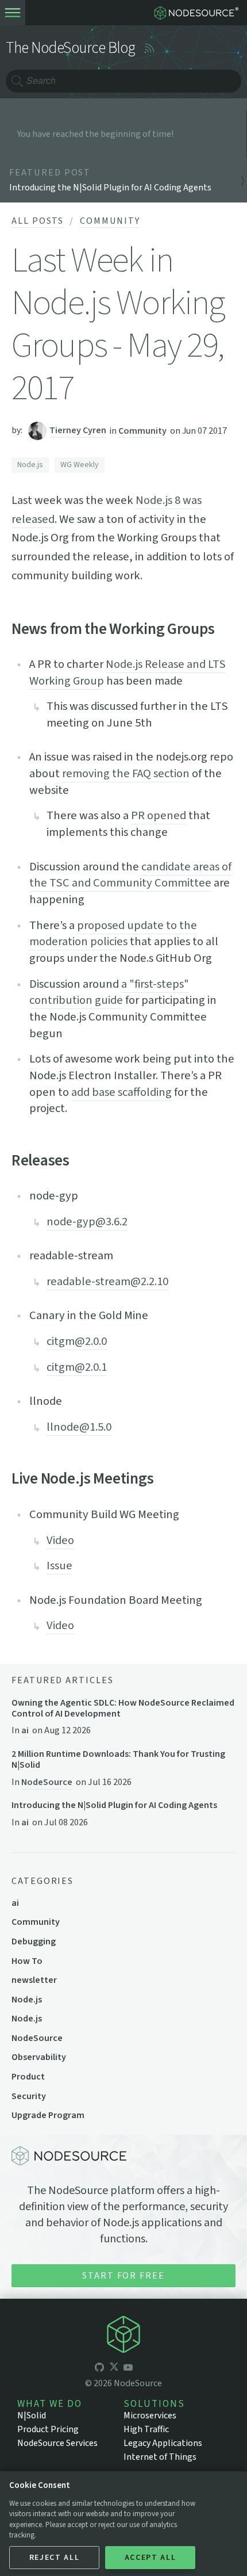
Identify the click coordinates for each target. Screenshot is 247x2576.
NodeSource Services (57, 2443)
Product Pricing (48, 2429)
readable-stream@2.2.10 (107, 1281)
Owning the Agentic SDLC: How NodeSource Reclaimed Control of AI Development (123, 1709)
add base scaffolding (121, 1092)
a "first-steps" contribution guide (109, 992)
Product (28, 2077)
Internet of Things (160, 2457)
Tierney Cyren (78, 430)
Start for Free (123, 2276)
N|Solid (32, 2416)
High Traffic (146, 2429)
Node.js (30, 465)
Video (60, 1540)
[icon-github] (99, 2368)
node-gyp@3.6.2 (87, 1222)
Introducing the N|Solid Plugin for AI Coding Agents (114, 1805)
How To (27, 1961)
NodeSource (47, 1782)
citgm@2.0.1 (77, 1367)
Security (29, 2096)
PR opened (159, 815)
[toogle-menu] (13, 13)
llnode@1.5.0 (79, 1427)
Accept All (150, 2558)
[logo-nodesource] (199, 13)
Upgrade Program (48, 2115)
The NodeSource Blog (71, 48)
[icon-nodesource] (123, 2336)
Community (110, 221)
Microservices (150, 2416)
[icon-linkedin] (142, 2368)
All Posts (38, 221)
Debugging (34, 1941)
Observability (39, 2057)
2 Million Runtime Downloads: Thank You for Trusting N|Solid (118, 1760)
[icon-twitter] (114, 2368)
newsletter (34, 1980)
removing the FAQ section (126, 773)
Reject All (55, 2558)
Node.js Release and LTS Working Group (128, 672)
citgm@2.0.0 (77, 1341)
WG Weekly (80, 465)
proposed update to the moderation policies (113, 934)
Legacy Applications (163, 2443)
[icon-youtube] (128, 2368)
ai (25, 1730)
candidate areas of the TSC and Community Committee (130, 875)
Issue (59, 1566)
